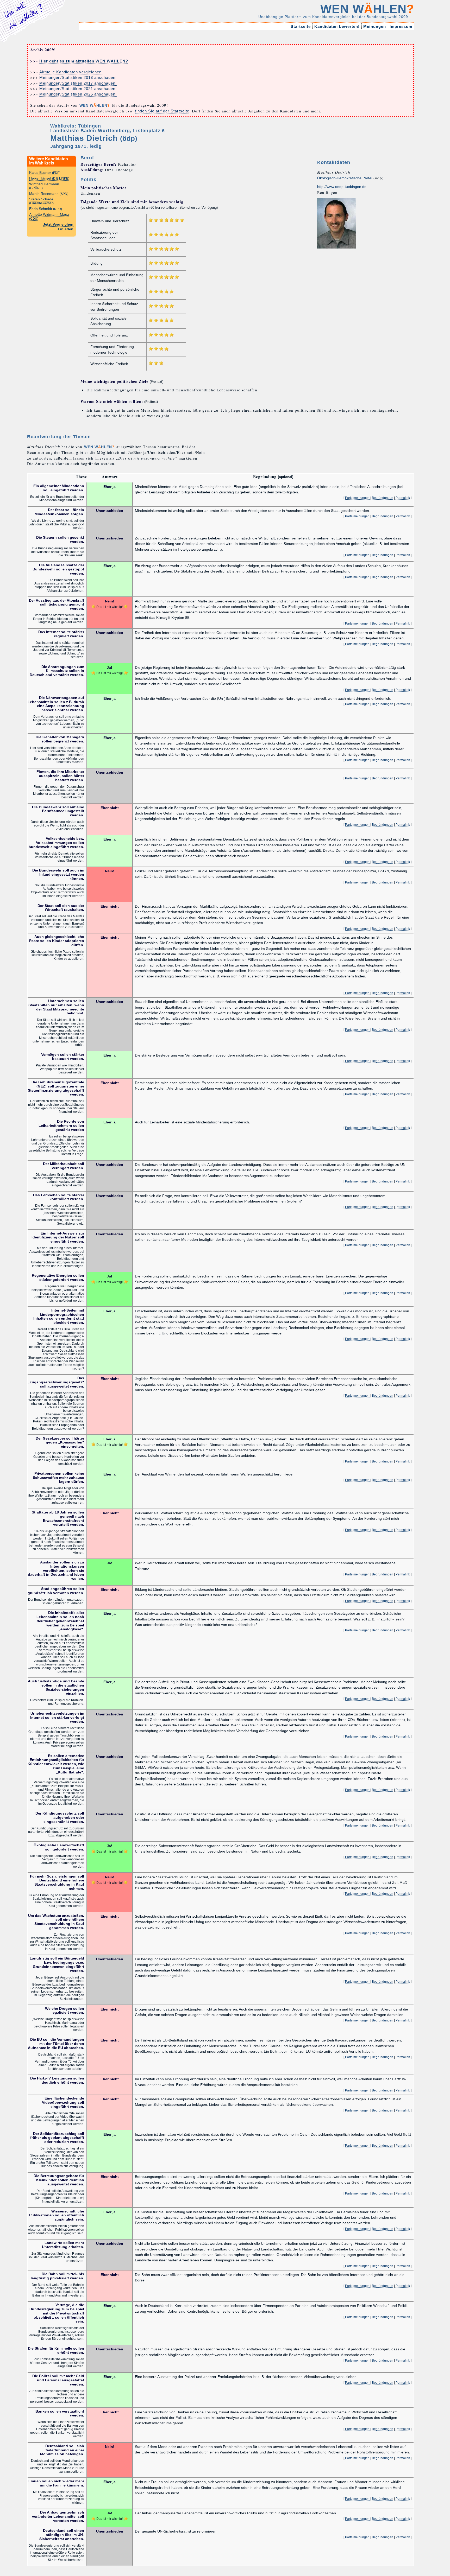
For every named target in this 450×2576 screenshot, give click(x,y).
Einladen (66, 229)
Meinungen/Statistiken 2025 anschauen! (78, 94)
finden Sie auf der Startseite (162, 111)
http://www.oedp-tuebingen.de (342, 187)
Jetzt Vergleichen (58, 224)
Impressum (401, 26)
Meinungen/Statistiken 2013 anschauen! (78, 77)
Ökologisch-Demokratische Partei (345, 178)
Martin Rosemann (49, 194)
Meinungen (375, 26)
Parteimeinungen (357, 498)
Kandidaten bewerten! (337, 26)
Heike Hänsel (49, 178)
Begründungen (383, 498)
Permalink (403, 498)
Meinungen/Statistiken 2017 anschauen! (78, 83)
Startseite (301, 26)
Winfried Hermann (44, 186)
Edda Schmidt (46, 209)
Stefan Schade (41, 201)
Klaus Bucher (45, 173)
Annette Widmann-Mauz (49, 216)
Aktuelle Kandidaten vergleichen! (71, 72)
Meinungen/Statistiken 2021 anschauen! (78, 89)
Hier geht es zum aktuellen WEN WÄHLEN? (84, 61)
